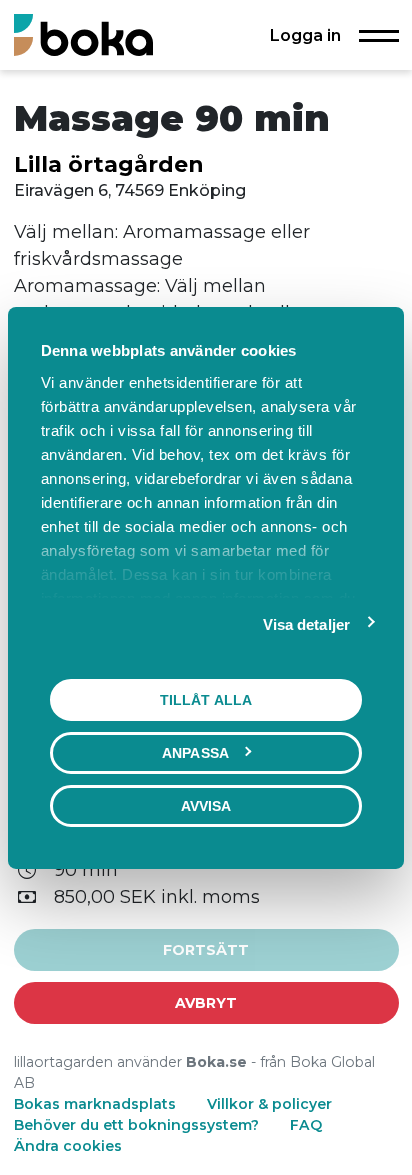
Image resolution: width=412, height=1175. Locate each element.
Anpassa (195, 752)
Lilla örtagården (109, 164)
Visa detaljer (306, 623)
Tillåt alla (206, 699)
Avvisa (206, 805)
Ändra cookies (68, 1146)
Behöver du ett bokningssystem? (136, 1125)
